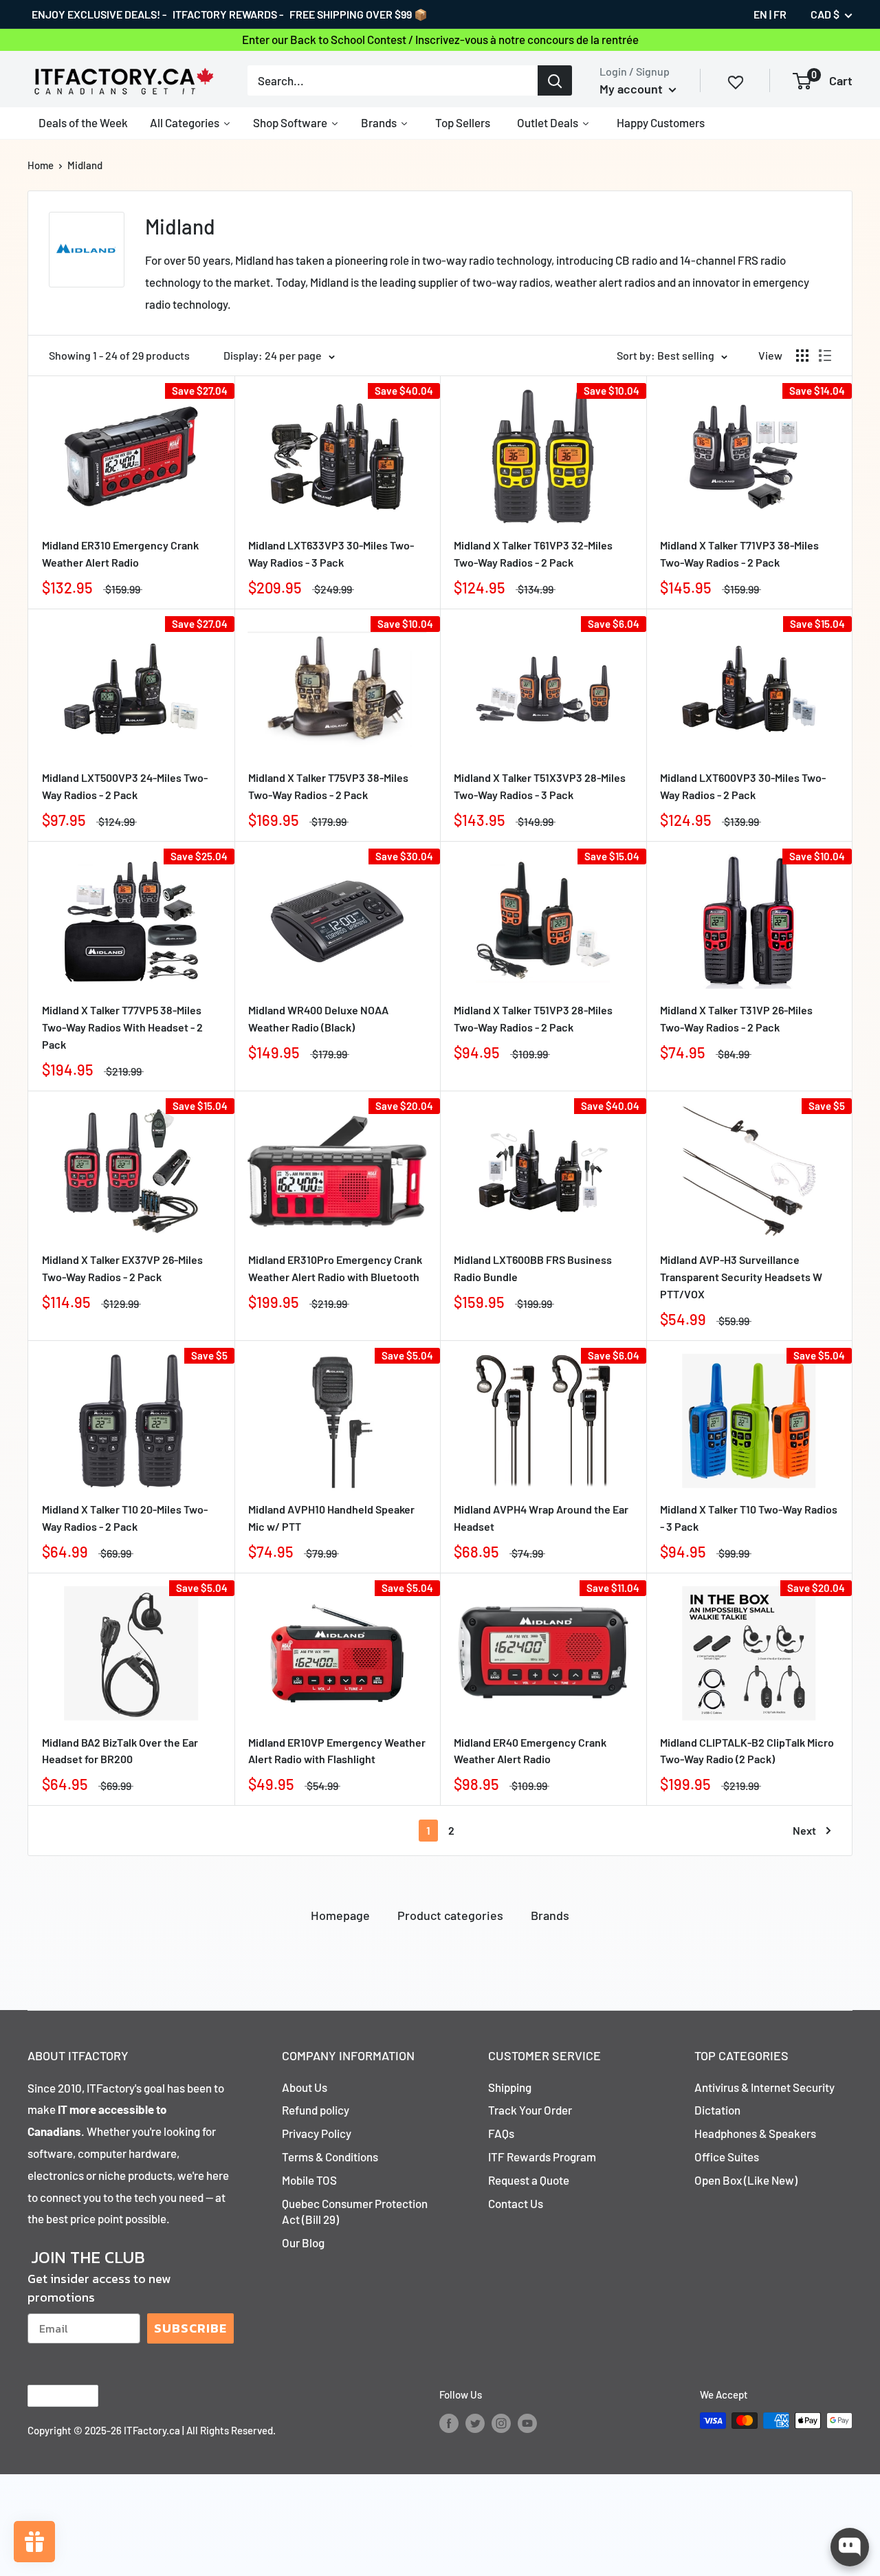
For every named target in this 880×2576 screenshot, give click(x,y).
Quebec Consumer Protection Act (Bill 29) (355, 2212)
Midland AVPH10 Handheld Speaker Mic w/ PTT (331, 1518)
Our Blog (303, 2242)
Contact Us (516, 2203)
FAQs (501, 2133)
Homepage (340, 1915)
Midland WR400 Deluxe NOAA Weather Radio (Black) (318, 1018)
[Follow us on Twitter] (475, 2423)
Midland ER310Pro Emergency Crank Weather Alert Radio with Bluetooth (335, 1268)
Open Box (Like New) (746, 2180)
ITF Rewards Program (542, 2157)
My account (632, 89)
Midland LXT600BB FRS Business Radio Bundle (533, 1268)
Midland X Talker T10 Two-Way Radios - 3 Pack (749, 1518)
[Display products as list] (825, 356)
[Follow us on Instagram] (501, 2423)
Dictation (717, 2110)
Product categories (450, 1915)
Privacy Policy (317, 2133)
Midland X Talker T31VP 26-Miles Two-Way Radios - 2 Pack (736, 1018)
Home (41, 165)
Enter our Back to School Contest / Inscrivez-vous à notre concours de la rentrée (440, 39)
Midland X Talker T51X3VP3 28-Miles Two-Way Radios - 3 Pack (540, 786)
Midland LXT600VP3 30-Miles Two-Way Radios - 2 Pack (743, 786)
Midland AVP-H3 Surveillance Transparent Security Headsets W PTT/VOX (741, 1277)
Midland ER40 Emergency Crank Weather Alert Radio (530, 1751)
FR (780, 14)
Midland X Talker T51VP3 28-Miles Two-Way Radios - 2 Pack (533, 1018)
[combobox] (393, 80)
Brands (550, 1915)
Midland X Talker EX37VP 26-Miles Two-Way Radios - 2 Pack (122, 1268)
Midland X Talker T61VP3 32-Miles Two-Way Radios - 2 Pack (533, 554)
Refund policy (316, 2110)
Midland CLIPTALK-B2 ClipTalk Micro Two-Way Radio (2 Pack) (747, 1751)
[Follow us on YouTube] (527, 2423)
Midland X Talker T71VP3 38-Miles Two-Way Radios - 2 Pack (739, 554)
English (51, 2396)
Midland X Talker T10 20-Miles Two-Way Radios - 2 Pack (125, 1518)
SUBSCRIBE (190, 2328)
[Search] (555, 80)
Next (804, 1830)
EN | (762, 14)
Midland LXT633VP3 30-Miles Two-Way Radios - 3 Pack (331, 554)
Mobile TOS (309, 2180)
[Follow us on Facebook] (449, 2423)
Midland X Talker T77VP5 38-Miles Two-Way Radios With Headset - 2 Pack (122, 1027)
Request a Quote (529, 2180)
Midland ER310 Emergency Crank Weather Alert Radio (120, 554)
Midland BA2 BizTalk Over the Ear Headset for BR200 (120, 1751)
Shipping (510, 2087)
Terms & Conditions (330, 2157)
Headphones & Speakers (755, 2133)
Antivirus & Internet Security (764, 2087)
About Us (305, 2087)
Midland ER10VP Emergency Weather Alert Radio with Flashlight (337, 1751)
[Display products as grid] (802, 356)
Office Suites (727, 2157)
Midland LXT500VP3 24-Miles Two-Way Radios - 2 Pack (125, 786)
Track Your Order (530, 2110)
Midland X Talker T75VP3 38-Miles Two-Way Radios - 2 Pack (328, 786)
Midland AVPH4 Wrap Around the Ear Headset (541, 1518)
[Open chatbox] (850, 2547)
